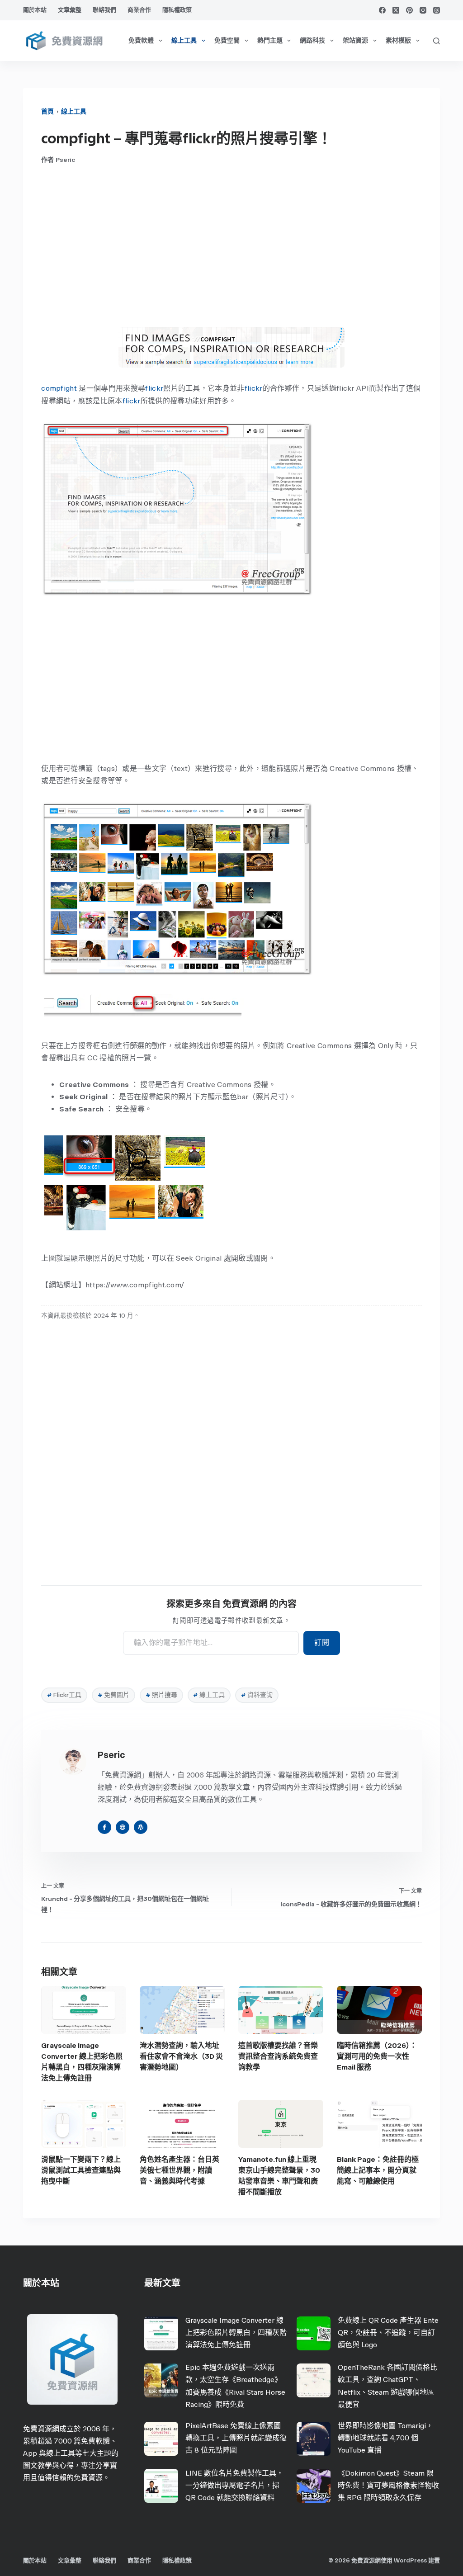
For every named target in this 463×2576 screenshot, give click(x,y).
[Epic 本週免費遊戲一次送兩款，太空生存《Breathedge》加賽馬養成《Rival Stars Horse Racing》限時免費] (161, 2380)
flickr (154, 388)
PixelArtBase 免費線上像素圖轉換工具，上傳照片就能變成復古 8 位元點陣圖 (236, 2438)
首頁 (47, 111)
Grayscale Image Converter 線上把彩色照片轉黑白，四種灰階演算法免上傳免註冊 (236, 2333)
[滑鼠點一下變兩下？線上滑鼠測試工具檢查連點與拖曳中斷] (84, 2124)
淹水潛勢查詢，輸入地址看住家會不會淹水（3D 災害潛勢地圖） (181, 2056)
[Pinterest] (409, 10)
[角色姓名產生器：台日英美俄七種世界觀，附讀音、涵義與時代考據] (182, 2124)
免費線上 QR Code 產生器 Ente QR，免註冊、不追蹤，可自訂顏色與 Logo (388, 2333)
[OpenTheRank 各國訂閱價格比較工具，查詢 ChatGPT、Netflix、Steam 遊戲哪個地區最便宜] (314, 2380)
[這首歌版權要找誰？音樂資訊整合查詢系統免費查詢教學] (281, 2010)
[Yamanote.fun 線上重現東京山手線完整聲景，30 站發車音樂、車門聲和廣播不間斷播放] (281, 2124)
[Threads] (437, 10)
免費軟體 (141, 40)
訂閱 (322, 1642)
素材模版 (398, 40)
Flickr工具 (64, 1695)
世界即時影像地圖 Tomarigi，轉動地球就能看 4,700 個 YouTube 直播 (385, 2438)
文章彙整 (70, 10)
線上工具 (184, 40)
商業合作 (139, 10)
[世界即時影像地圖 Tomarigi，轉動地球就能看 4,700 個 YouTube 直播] (314, 2439)
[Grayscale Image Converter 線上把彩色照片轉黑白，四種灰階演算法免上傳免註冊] (84, 2010)
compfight (59, 388)
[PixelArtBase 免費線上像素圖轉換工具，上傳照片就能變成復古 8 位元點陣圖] (161, 2439)
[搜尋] (437, 41)
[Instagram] (423, 10)
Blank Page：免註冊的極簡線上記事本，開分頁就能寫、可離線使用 (378, 2170)
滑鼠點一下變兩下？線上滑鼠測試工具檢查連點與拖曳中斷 (81, 2170)
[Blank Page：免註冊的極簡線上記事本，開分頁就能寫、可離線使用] (379, 2124)
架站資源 (355, 40)
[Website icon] (123, 1827)
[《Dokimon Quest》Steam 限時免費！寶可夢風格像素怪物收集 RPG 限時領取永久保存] (314, 2486)
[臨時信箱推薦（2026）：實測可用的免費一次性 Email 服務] (379, 2010)
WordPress (410, 2560)
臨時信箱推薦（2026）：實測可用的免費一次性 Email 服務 (377, 2056)
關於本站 (35, 10)
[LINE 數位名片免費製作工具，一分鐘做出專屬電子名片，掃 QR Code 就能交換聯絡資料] (161, 2486)
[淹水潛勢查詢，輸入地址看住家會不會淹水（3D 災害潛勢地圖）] (182, 2010)
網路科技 (312, 40)
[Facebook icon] (104, 1827)
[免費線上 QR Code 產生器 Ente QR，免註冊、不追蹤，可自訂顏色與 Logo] (314, 2333)
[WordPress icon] (141, 1827)
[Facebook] (382, 10)
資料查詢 (257, 1695)
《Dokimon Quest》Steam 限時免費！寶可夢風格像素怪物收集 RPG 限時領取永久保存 (388, 2485)
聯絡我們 (104, 10)
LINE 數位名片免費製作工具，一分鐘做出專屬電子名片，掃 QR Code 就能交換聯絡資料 (234, 2485)
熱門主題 (270, 40)
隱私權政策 (177, 10)
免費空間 (227, 40)
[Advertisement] (231, 246)
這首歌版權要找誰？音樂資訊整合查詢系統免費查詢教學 (278, 2056)
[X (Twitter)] (396, 10)
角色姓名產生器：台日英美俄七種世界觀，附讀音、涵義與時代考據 (180, 2170)
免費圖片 (113, 1695)
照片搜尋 (161, 1695)
